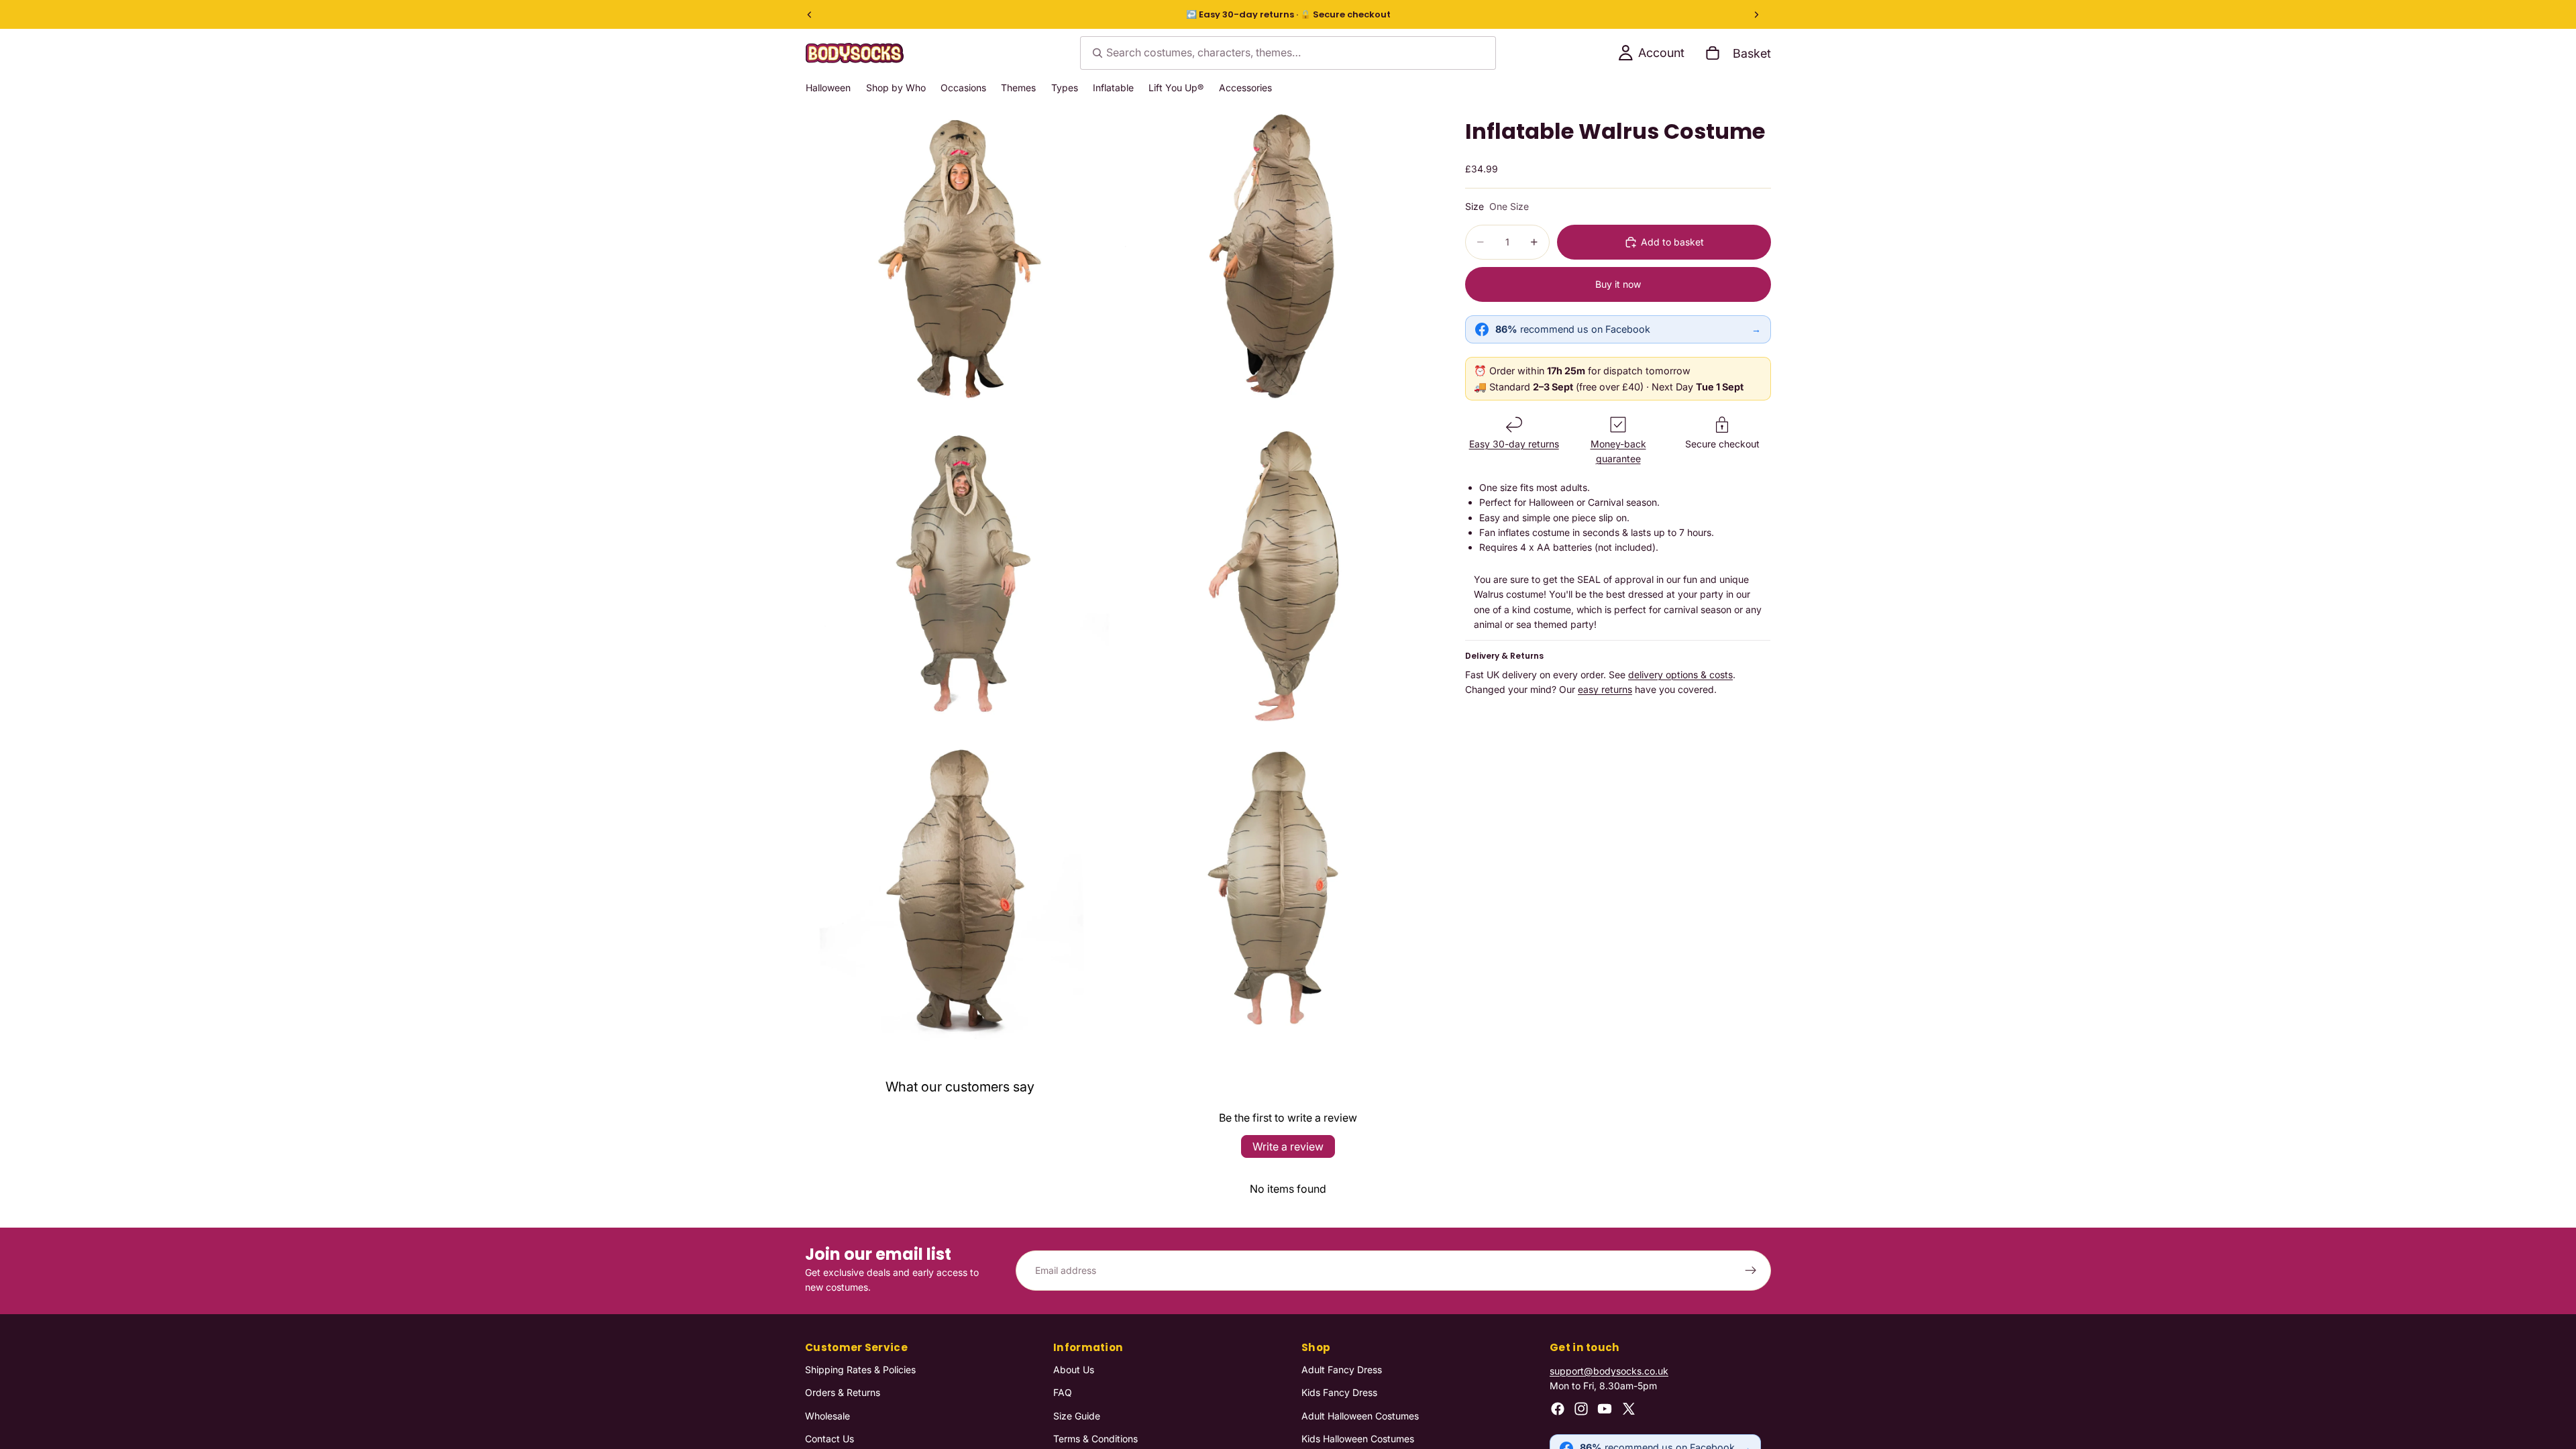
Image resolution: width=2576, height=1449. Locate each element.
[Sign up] (1751, 1271)
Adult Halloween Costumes (1360, 1415)
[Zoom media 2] (1277, 260)
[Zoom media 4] (1277, 575)
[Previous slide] (810, 15)
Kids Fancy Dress (1339, 1392)
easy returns (1605, 689)
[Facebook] (1558, 1408)
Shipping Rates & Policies (860, 1369)
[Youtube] (1605, 1408)
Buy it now (1618, 284)
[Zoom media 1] (961, 260)
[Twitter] (1629, 1408)
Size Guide (1077, 1415)
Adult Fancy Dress (1342, 1369)
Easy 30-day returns (1514, 444)
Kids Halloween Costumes (1358, 1439)
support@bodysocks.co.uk (1609, 1370)
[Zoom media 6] (1277, 890)
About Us (1074, 1369)
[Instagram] (1581, 1408)
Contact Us (829, 1439)
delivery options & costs (1680, 675)
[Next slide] (1756, 15)
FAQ (1063, 1392)
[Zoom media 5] (961, 890)
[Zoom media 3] (961, 575)
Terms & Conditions (1095, 1439)
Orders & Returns (843, 1392)
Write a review (1288, 1146)
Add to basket (1672, 242)
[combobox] (1288, 53)
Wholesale (827, 1415)
